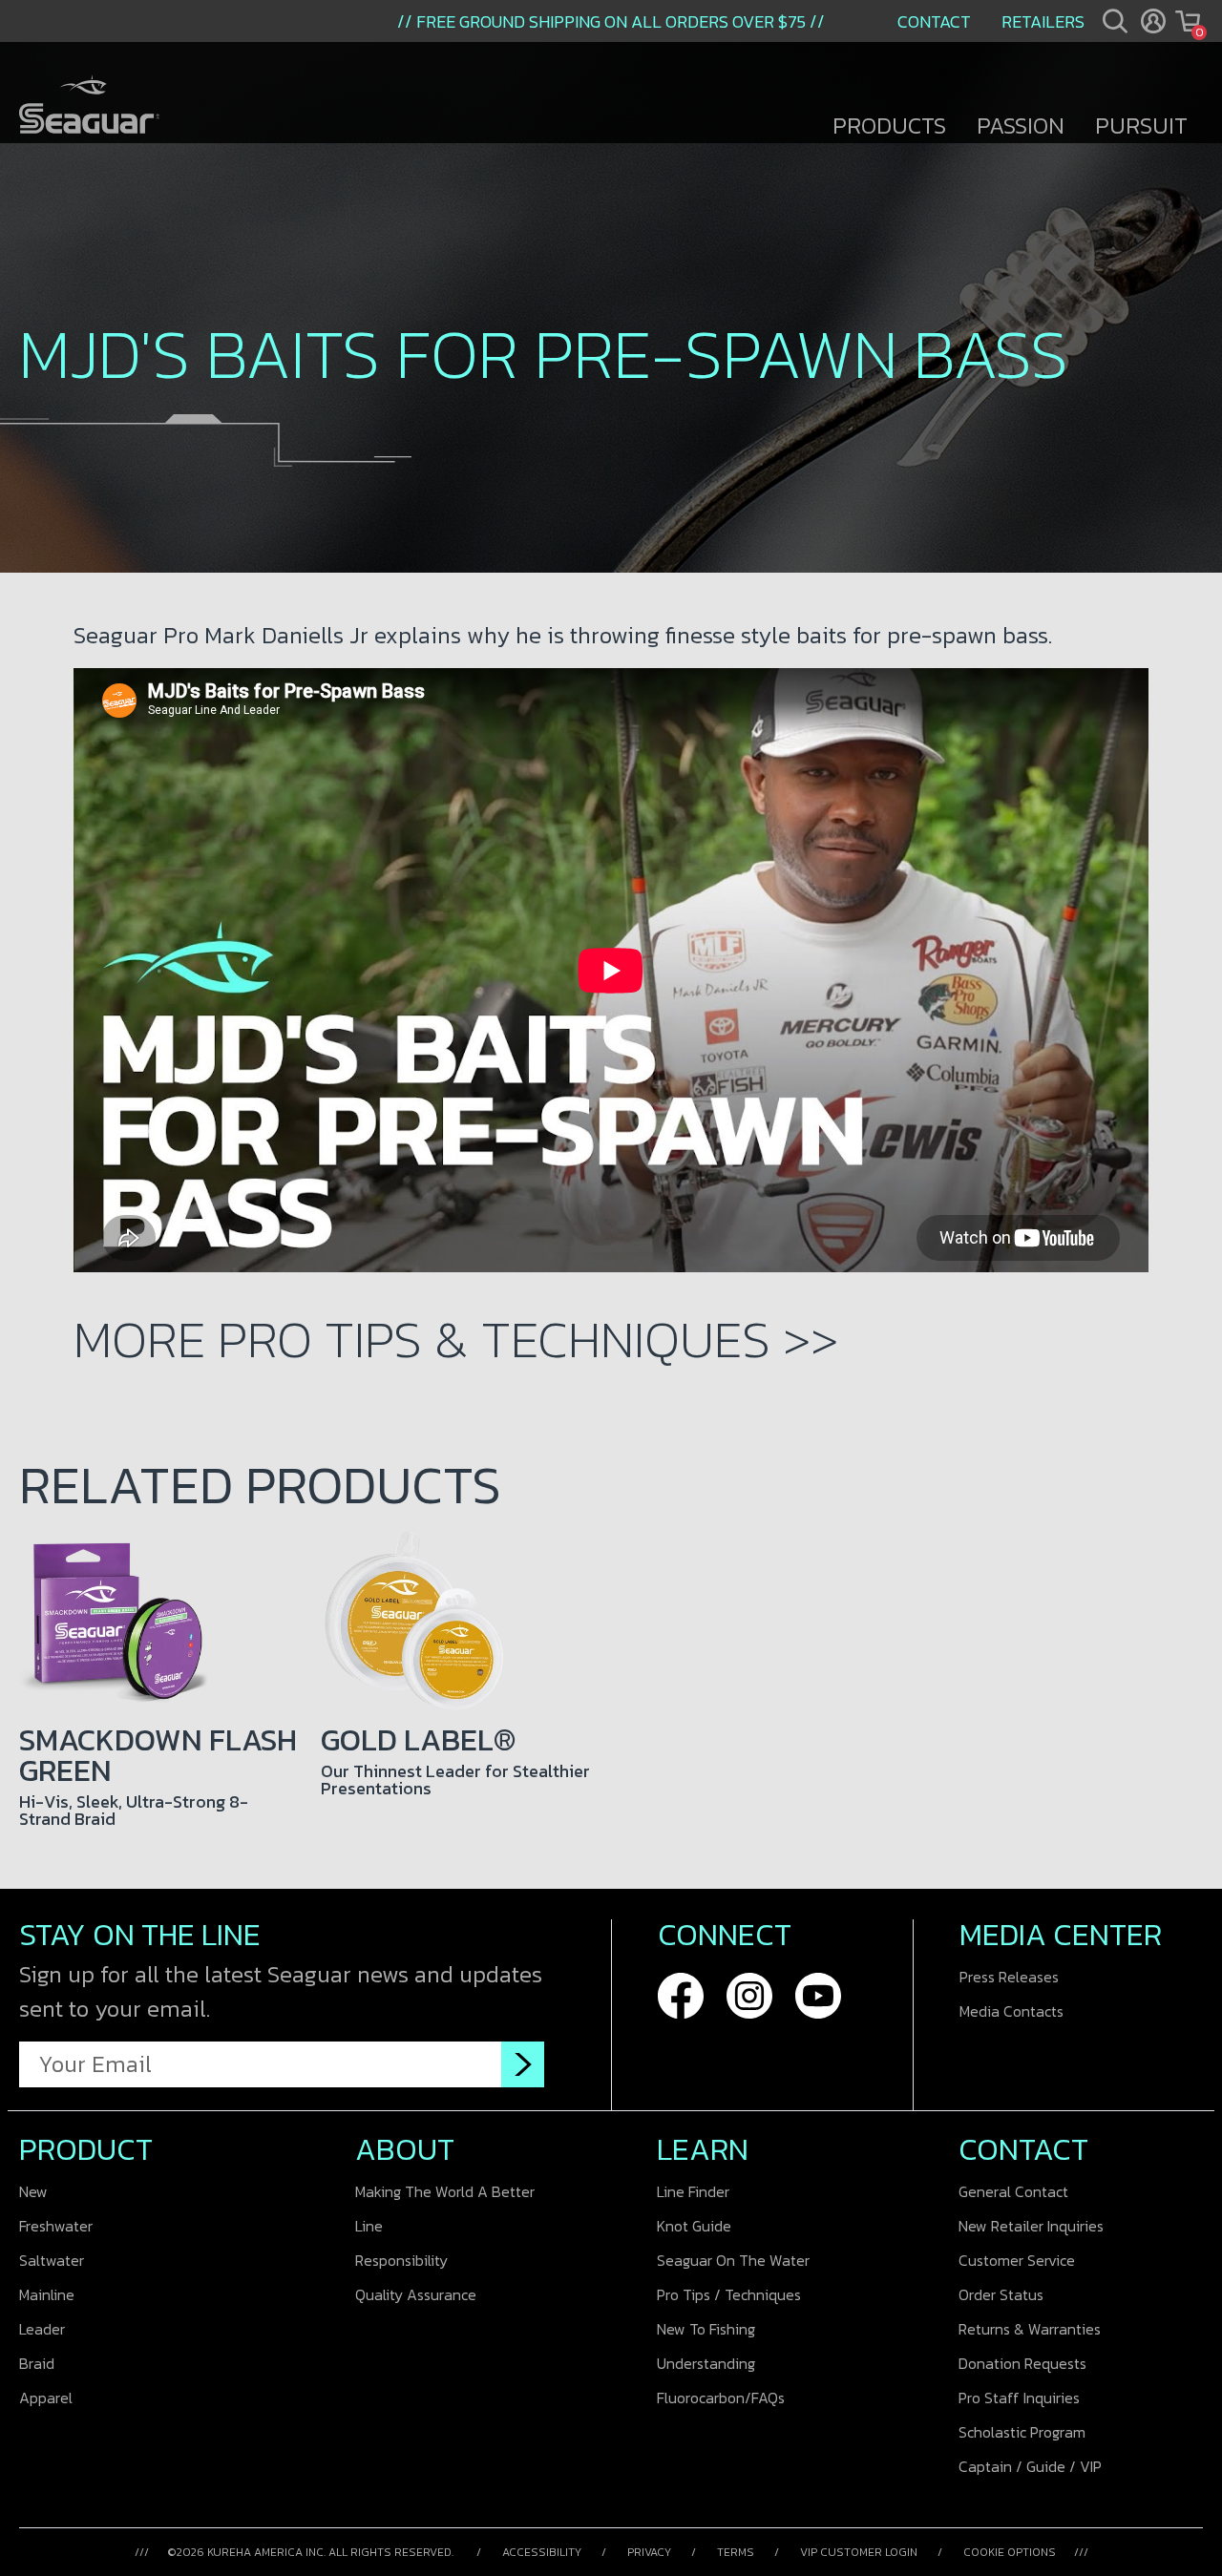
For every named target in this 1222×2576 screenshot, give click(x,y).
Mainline (47, 2294)
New (33, 2191)
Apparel (46, 2398)
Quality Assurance (416, 2294)
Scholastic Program (1022, 2432)
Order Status (1001, 2294)
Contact (934, 21)
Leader (42, 2329)
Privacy (649, 2552)
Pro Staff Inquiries (1019, 2398)
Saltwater (52, 2260)
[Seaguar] (89, 106)
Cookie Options (1010, 2552)
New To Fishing (706, 2329)
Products (889, 126)
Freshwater (56, 2226)
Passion (1021, 126)
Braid (37, 2363)
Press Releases (1009, 1977)
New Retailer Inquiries (1031, 2226)
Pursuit (1141, 126)
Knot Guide (694, 2226)
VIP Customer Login (859, 2552)
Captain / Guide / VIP (1030, 2466)
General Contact (1013, 2191)
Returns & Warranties (1030, 2329)
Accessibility (542, 2552)
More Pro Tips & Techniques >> (456, 1339)
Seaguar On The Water (733, 2260)
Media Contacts (1011, 2011)
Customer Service (1017, 2260)
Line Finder (693, 2191)
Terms (736, 2552)
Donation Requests (1022, 2363)
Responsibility (401, 2260)
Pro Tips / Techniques (729, 2294)
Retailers (1043, 21)
